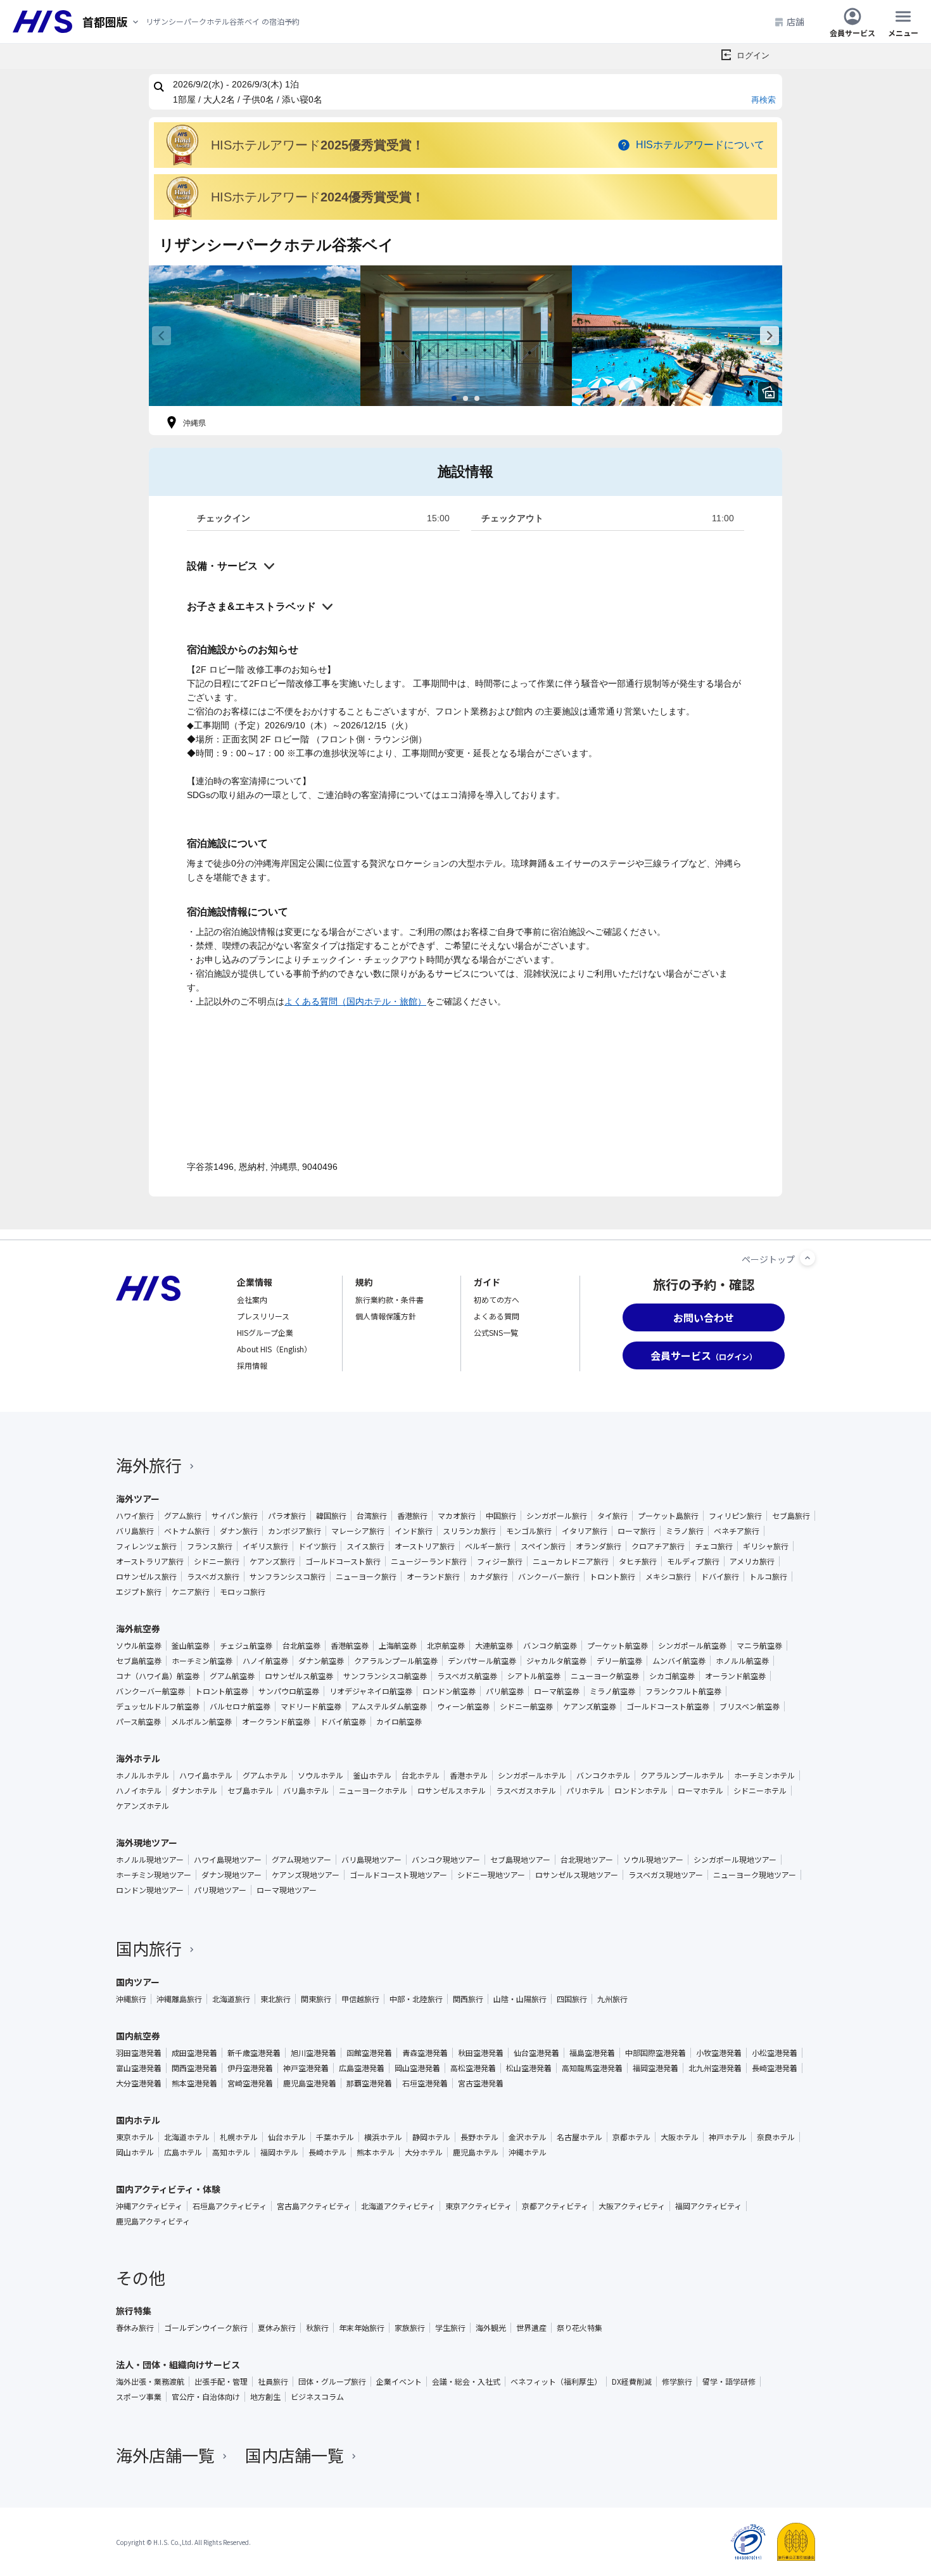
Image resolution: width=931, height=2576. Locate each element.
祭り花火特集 (579, 2328)
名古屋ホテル (579, 2137)
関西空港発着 (194, 2068)
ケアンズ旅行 (272, 1561)
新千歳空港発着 (254, 2053)
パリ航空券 (505, 1691)
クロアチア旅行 (658, 1546)
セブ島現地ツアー (520, 1860)
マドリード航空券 (311, 1706)
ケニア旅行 (191, 1592)
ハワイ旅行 (135, 1516)
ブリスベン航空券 (750, 1706)
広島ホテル (183, 2152)
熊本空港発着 (194, 2083)
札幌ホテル (239, 2137)
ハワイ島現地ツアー (228, 1860)
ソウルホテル (320, 1775)
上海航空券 (398, 1646)
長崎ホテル (327, 2152)
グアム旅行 (183, 1516)
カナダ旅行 (489, 1577)
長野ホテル (479, 2137)
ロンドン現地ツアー (150, 1890)
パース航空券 (138, 1722)
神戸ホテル (728, 2137)
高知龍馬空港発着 (592, 2068)
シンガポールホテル (532, 1775)
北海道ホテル (187, 2137)
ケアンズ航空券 (590, 1706)
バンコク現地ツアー (446, 1860)
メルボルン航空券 (201, 1722)
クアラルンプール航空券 (396, 1661)
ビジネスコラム (317, 2397)
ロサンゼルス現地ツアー (577, 1875)
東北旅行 (275, 1999)
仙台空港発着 (536, 2053)
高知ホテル (231, 2152)
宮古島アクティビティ (314, 2206)
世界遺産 (531, 2328)
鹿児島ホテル (476, 2152)
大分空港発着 (139, 2083)
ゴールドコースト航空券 (668, 1706)
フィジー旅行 (500, 1561)
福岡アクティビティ (708, 2206)
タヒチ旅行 (638, 1561)
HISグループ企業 (265, 1332)
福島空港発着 (592, 2053)
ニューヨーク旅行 (366, 1577)
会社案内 (252, 1299)
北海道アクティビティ (398, 2206)
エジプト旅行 (139, 1592)
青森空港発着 (425, 2053)
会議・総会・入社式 (466, 2382)
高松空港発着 (473, 2068)
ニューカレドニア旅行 (571, 1561)
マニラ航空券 (759, 1646)
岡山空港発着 (417, 2068)
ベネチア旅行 (737, 1531)
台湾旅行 (372, 1516)
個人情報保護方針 (386, 1316)
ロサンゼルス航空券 (299, 1676)
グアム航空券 (232, 1676)
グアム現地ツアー (301, 1860)
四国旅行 (572, 1999)
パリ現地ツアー (220, 1890)
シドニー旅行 (217, 1561)
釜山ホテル (372, 1775)
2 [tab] (465, 398)
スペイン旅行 (543, 1546)
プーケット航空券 (617, 1646)
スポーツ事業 (139, 2397)
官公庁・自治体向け (206, 2397)
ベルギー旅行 (488, 1546)
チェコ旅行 (714, 1546)
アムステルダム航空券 (389, 1706)
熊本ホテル (376, 2152)
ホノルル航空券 (742, 1661)
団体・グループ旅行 (332, 2382)
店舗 (795, 22)
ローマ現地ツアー (287, 1890)
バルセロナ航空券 (240, 1706)
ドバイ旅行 (720, 1577)
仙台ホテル (287, 2137)
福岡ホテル (279, 2152)
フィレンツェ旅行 (146, 1546)
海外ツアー (138, 1499)
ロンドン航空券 (449, 1691)
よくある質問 (497, 1316)
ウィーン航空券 (463, 1706)
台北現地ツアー (587, 1860)
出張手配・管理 (221, 2382)
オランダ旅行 (598, 1546)
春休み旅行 (135, 2328)
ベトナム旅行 (187, 1531)
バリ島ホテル (306, 1791)
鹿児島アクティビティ (153, 2221)
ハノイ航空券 (265, 1661)
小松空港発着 (775, 2053)
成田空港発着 (194, 2053)
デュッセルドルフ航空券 (158, 1706)
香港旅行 (412, 1516)
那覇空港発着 (369, 2083)
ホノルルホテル (142, 1775)
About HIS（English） (274, 1349)
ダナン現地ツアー (231, 1875)
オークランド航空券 (276, 1722)
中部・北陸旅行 (416, 1999)
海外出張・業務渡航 (150, 2382)
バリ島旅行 (135, 1531)
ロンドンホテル (641, 1791)
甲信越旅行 (360, 1999)
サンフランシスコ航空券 (385, 1676)
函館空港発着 (369, 2053)
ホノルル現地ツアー (150, 1860)
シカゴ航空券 (672, 1676)
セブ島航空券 (139, 1661)
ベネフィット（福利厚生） (556, 2382)
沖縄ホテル (528, 2152)
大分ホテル (424, 2152)
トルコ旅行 (768, 1577)
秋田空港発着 (481, 2053)
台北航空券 (301, 1646)
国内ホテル (138, 2120)
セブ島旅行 (791, 1516)
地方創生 (265, 2397)
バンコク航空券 (550, 1646)
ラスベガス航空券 (467, 1676)
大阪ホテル (680, 2137)
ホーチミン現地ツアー (154, 1875)
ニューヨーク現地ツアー (755, 1875)
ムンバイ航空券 (679, 1661)
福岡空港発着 (655, 2068)
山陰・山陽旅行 (520, 1999)
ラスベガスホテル (526, 1791)
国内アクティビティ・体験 (168, 2189)
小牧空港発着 (719, 2053)
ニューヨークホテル (373, 1791)
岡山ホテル (135, 2152)
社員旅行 (273, 2382)
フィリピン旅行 (735, 1516)
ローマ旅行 (636, 1531)
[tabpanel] (255, 336)
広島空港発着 (362, 2068)
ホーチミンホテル (764, 1775)
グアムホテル (265, 1775)
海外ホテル (138, 1758)
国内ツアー (138, 1982)
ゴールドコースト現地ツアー (398, 1875)
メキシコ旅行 (668, 1577)
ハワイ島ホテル (206, 1775)
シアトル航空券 (534, 1676)
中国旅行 (501, 1516)
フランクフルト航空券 (683, 1691)
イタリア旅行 (585, 1531)
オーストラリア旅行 (150, 1561)
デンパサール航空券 (482, 1661)
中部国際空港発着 (655, 2053)
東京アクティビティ (478, 2206)
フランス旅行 (210, 1546)
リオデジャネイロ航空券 (371, 1691)
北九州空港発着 (715, 2068)
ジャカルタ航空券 (556, 1661)
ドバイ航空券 (343, 1722)
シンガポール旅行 (557, 1516)
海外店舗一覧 (165, 2455)
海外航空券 (138, 1628)
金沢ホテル (528, 2137)
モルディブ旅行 (693, 1561)
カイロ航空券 (399, 1722)
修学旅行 (677, 2382)
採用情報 (252, 1365)
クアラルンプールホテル (682, 1775)
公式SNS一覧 (496, 1332)
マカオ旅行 (457, 1516)
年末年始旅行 (362, 2328)
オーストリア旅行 (425, 1546)
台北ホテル (421, 1775)
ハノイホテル (139, 1791)
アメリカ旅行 (752, 1561)
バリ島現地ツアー (371, 1860)
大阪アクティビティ (632, 2206)
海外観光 (491, 2328)
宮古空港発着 (481, 2083)
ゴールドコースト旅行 (343, 1561)
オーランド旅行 (433, 1577)
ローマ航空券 (557, 1691)
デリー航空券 (619, 1661)
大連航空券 (494, 1646)
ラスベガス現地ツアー (666, 1875)
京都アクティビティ (555, 2206)
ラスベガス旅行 (213, 1577)
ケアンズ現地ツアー (306, 1875)
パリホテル (585, 1791)
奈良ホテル (776, 2137)
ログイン (753, 55)
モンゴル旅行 (529, 1531)
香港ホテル (469, 1775)
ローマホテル (700, 1791)
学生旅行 (450, 2328)
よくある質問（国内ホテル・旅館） (355, 1001)
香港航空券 (350, 1646)
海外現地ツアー (147, 1843)
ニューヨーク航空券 (605, 1676)
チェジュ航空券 (246, 1646)
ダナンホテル (194, 1791)
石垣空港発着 (425, 2083)
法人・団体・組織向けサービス (178, 2364)
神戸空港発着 (306, 2068)
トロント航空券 (222, 1691)
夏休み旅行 (277, 2328)
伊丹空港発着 (250, 2068)
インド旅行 (414, 1531)
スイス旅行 (365, 1546)
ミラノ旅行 (685, 1531)
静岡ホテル (431, 2137)
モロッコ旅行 (243, 1592)
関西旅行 (468, 1999)
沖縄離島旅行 (179, 1999)
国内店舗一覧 (294, 2455)
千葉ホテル (335, 2137)
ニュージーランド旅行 (429, 1561)
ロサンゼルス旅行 (146, 1577)
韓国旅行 (331, 1516)
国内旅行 (149, 1948)
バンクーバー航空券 (150, 1691)
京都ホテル (631, 2137)
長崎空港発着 (775, 2068)
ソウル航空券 (139, 1646)
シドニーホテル (760, 1791)
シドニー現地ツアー (491, 1875)
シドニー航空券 (526, 1706)
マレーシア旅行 (358, 1531)
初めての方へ (497, 1299)
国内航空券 (138, 2036)
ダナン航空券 (321, 1661)
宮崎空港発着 (250, 2083)
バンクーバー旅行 (549, 1577)
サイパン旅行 (235, 1516)
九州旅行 (612, 1999)
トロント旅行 (612, 1577)
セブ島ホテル (250, 1791)
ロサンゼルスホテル (452, 1791)
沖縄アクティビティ (149, 2206)
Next (769, 336)
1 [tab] (454, 398)
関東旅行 (316, 1999)
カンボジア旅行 (294, 1531)
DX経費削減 (632, 2382)
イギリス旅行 (265, 1546)
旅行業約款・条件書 (389, 1299)
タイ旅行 (612, 1516)
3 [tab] (477, 398)
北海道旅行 (231, 1999)
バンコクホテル (603, 1775)
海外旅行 (149, 1465)
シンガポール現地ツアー (735, 1860)
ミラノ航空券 (612, 1691)
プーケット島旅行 (668, 1516)
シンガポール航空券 (692, 1646)
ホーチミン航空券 (202, 1661)
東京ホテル (135, 2137)
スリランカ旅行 (469, 1531)
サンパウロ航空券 (289, 1691)
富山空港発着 (139, 2068)
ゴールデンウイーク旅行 (206, 2328)
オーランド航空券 (735, 1676)
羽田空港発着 (139, 2053)
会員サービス (852, 32)
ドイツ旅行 (317, 1546)
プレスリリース (263, 1316)
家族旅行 (410, 2328)
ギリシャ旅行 (766, 1546)
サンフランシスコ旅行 (288, 1577)
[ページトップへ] (807, 1258)
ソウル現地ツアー (653, 1860)
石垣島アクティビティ (230, 2206)
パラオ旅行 (287, 1516)
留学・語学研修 (729, 2382)
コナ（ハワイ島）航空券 (158, 1676)
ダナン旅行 (239, 1531)
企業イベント (399, 2382)
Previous (161, 336)
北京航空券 (446, 1646)
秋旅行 (317, 2328)
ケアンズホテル (142, 1806)
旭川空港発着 (313, 2053)
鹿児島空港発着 (310, 2083)
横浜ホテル (383, 2137)
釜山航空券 (191, 1646)
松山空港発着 (529, 2068)
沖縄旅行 (131, 1999)
